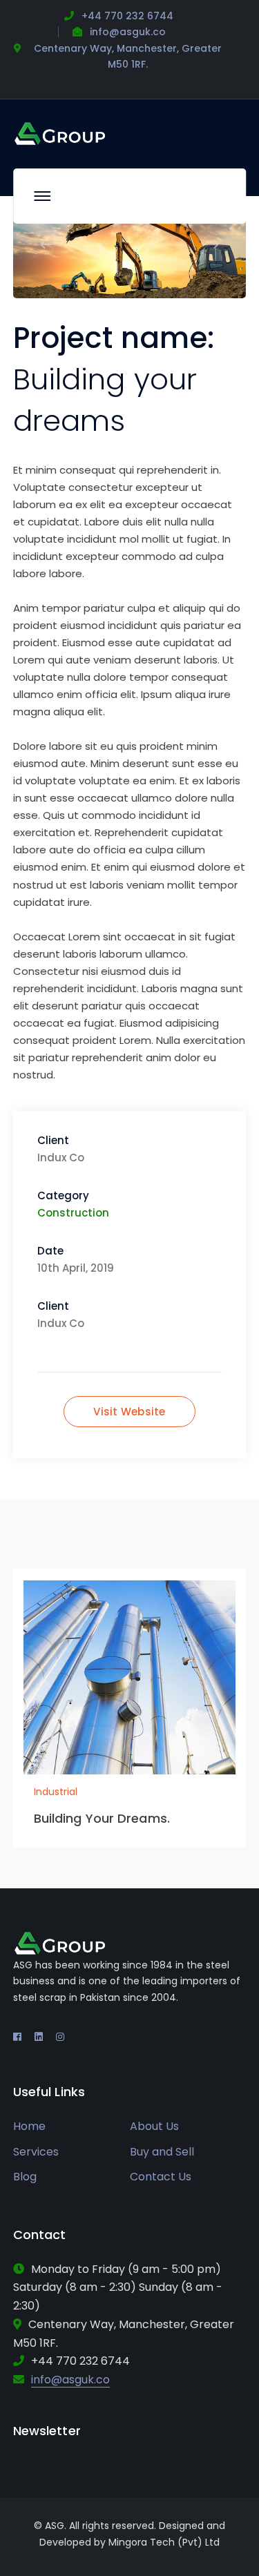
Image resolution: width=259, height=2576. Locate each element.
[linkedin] (39, 2037)
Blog (25, 2177)
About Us (154, 2126)
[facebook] (17, 2037)
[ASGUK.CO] (60, 133)
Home (29, 2126)
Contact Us (161, 2177)
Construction (73, 1213)
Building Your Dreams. (102, 1818)
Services (36, 2152)
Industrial (56, 1792)
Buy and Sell (162, 2152)
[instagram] (60, 2037)
